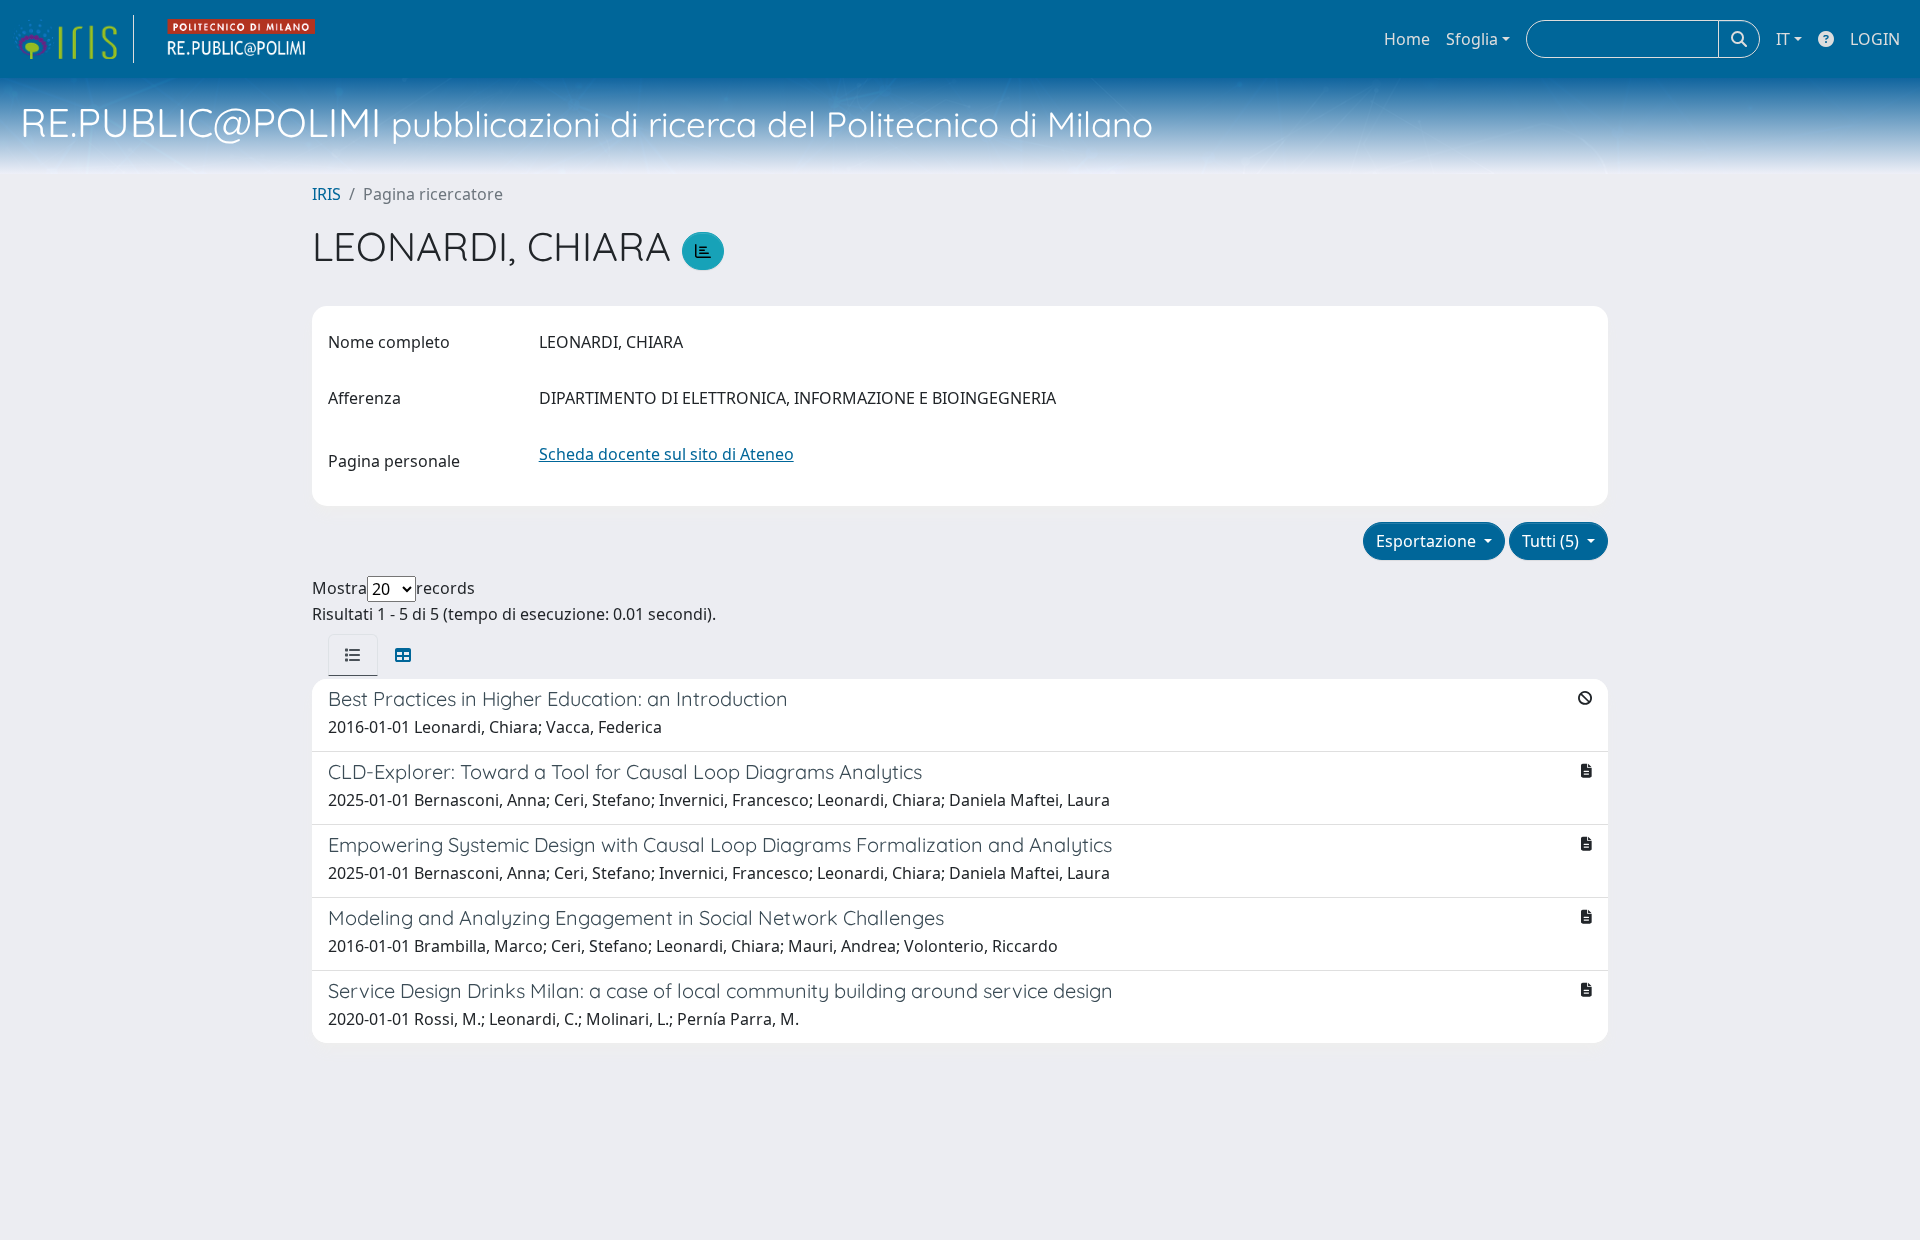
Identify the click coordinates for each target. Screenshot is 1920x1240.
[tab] (353, 655)
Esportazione (1428, 541)
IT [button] (1783, 39)
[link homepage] (73, 39)
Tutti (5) (1552, 541)
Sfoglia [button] (1472, 39)
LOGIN (1875, 39)
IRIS (326, 194)
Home (1407, 39)
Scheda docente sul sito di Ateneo (666, 454)
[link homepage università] (242, 39)
